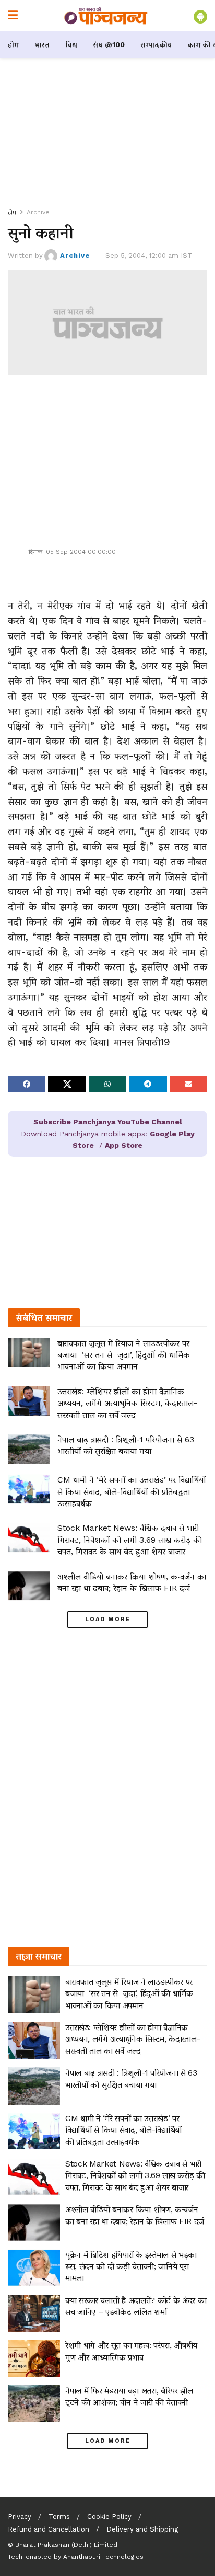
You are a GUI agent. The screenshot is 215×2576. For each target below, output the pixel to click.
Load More (108, 1619)
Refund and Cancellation (49, 2529)
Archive (38, 212)
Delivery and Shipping (142, 2529)
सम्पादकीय (156, 44)
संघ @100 (109, 44)
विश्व (71, 44)
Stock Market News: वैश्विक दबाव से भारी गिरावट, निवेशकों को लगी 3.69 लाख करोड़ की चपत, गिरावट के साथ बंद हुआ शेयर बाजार (130, 1540)
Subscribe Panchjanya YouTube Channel (108, 1122)
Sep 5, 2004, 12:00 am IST (149, 255)
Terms (59, 2517)
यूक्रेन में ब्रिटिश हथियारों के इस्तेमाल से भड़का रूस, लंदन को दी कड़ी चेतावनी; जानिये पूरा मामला (131, 2266)
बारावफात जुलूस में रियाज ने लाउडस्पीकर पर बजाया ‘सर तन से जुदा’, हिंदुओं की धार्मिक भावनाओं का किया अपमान (124, 1355)
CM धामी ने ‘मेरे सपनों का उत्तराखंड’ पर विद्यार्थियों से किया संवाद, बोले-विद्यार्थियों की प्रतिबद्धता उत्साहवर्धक (132, 1491)
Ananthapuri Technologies (103, 2557)
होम (13, 44)
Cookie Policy (109, 2517)
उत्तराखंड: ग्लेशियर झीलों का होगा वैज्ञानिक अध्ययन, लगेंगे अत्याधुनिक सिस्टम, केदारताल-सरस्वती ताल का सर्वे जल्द (127, 1403)
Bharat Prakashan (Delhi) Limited (66, 2545)
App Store (124, 1145)
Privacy (20, 2517)
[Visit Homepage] (106, 16)
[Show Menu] (13, 16)
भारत (42, 44)
